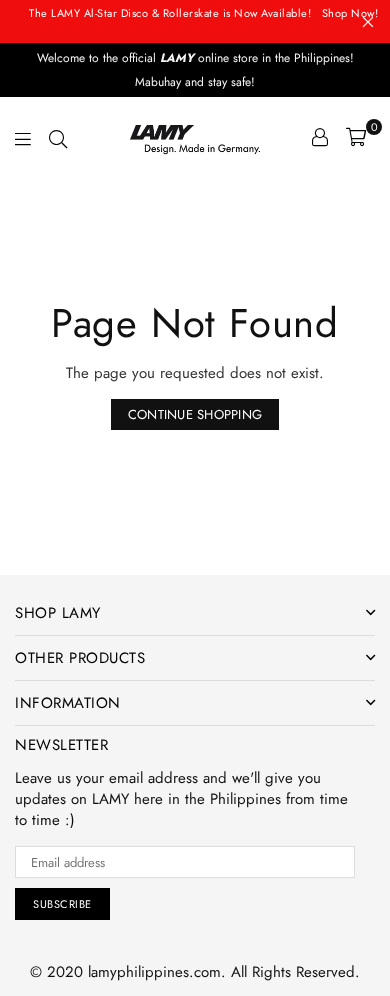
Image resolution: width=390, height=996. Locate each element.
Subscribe (62, 904)
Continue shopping (195, 414)
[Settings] (320, 137)
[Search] (58, 137)
